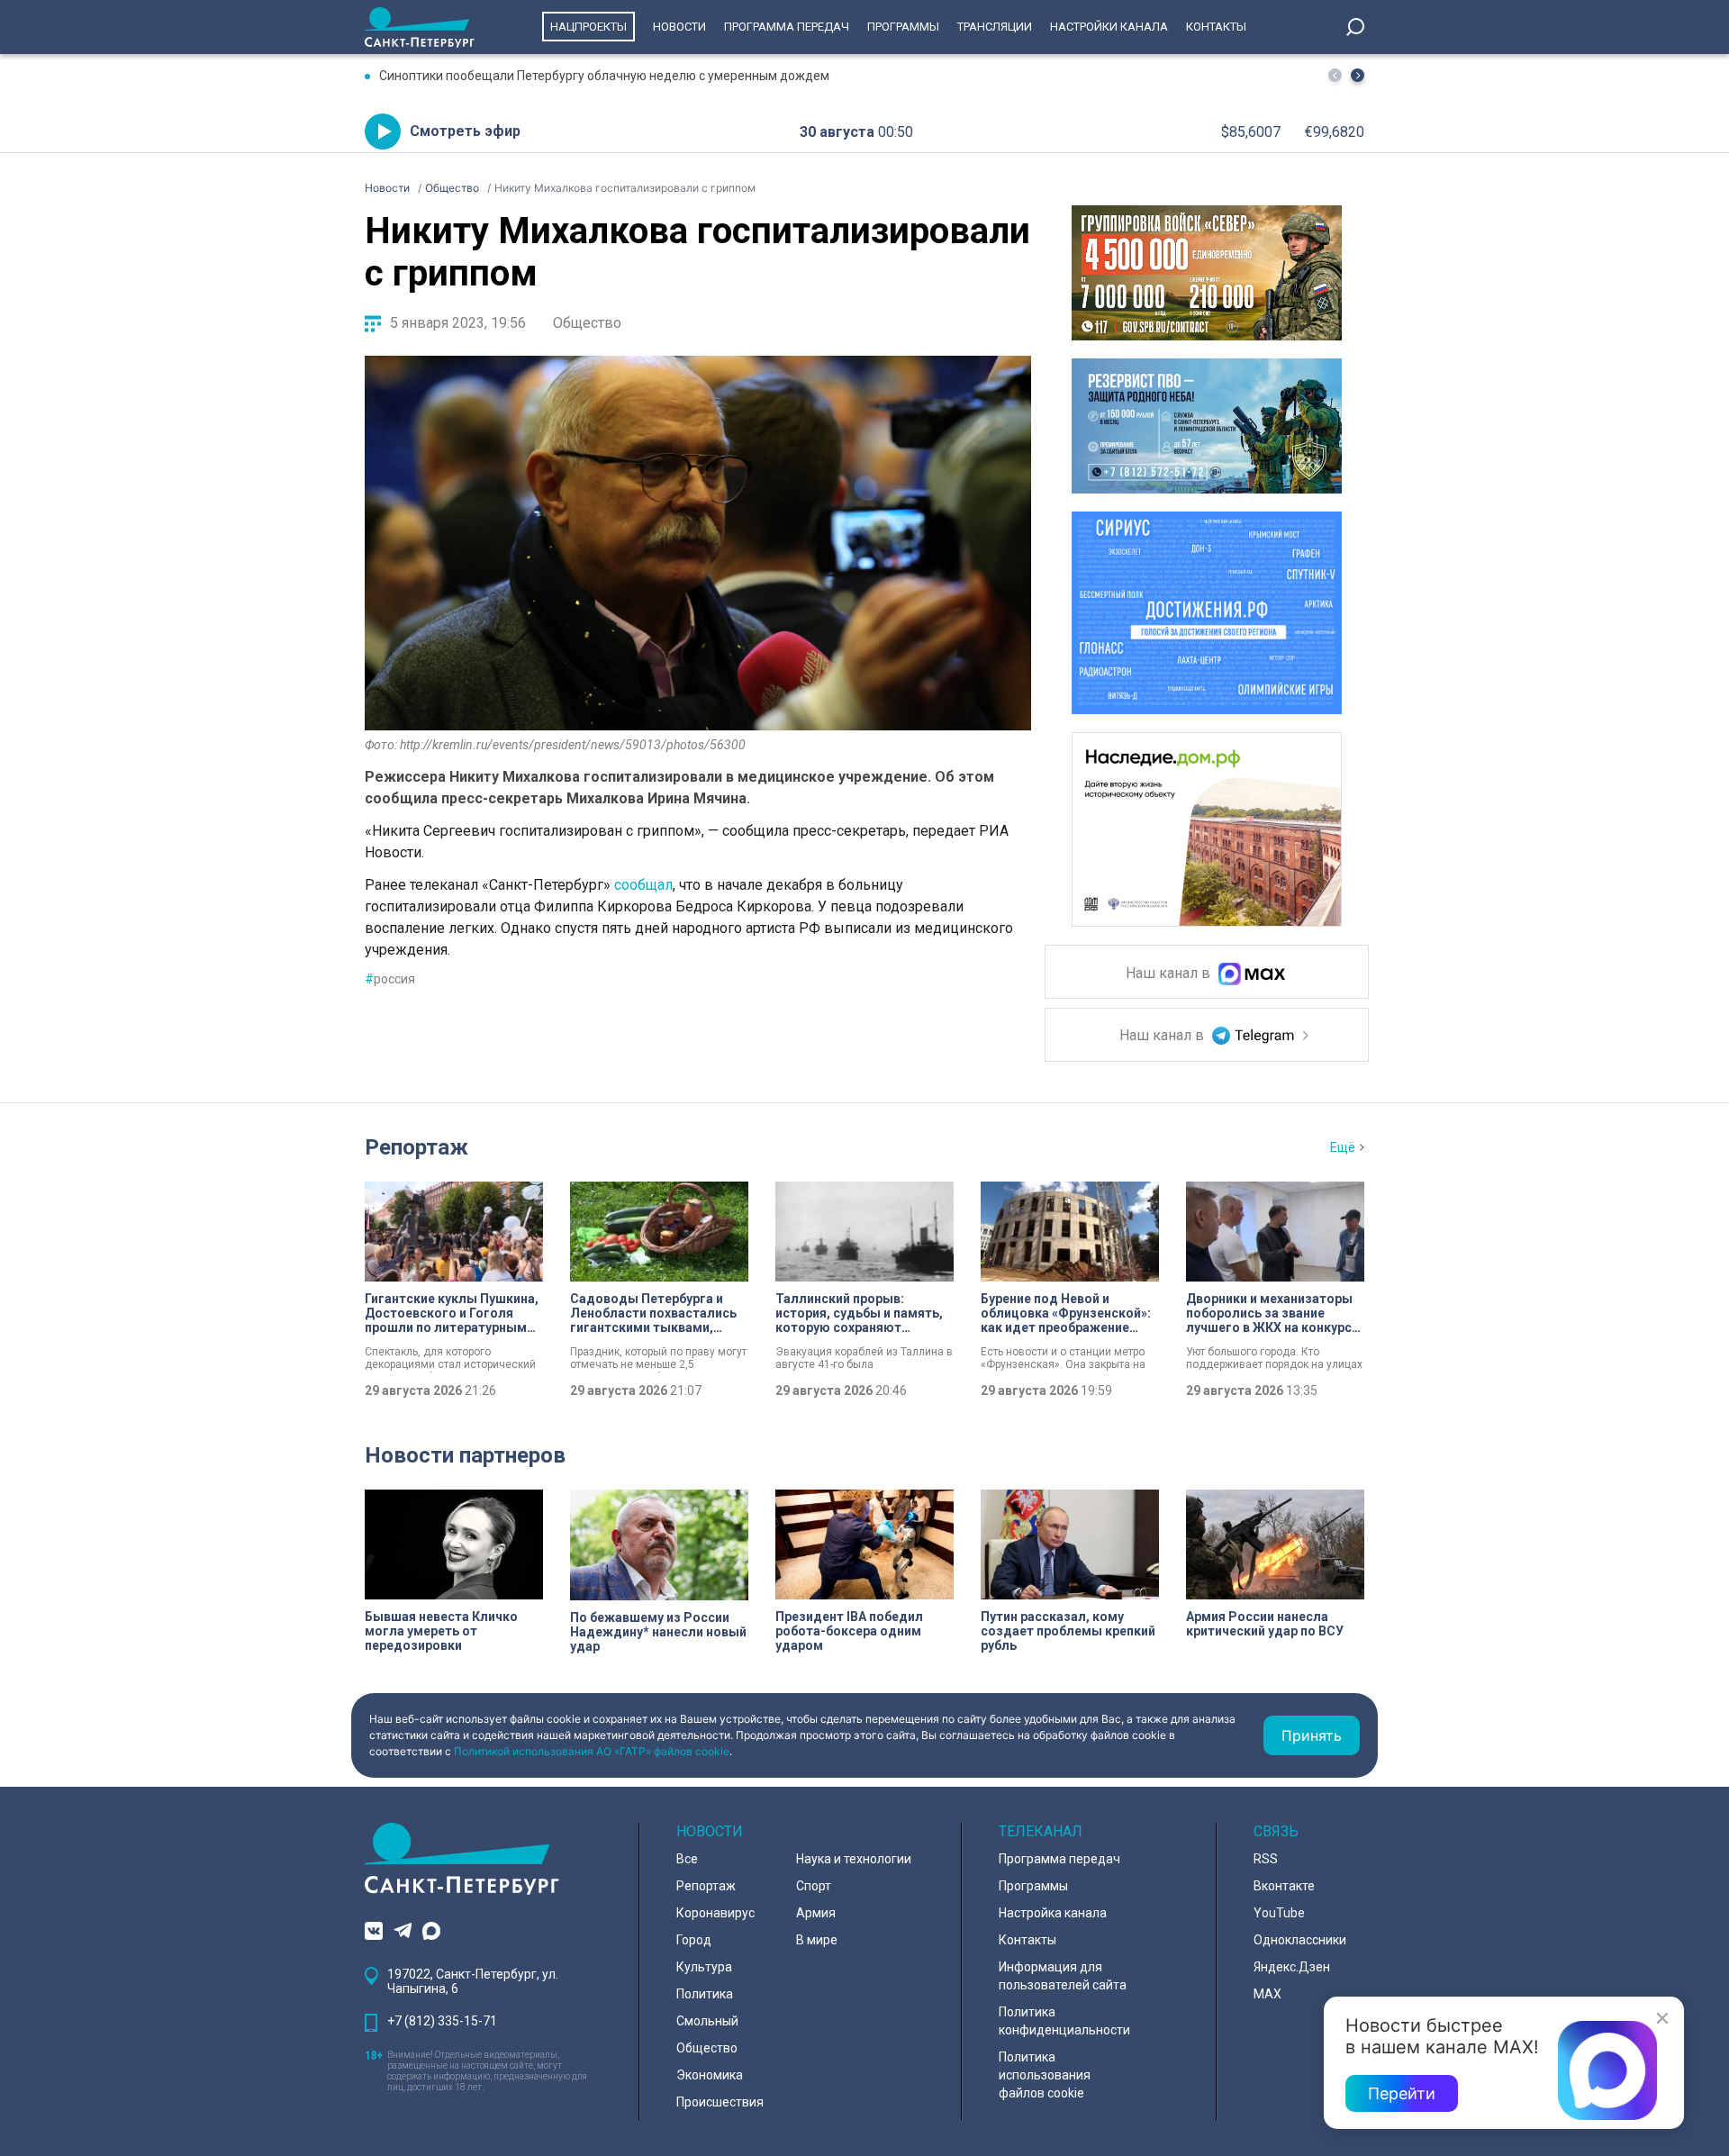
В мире (817, 1940)
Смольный (707, 2021)
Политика (705, 1994)
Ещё (1343, 1147)
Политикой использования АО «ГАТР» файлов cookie (592, 1751)
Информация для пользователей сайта (1063, 1976)
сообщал (643, 885)
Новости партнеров (465, 1455)
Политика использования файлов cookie (1045, 2075)
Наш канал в (1170, 974)
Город (694, 1940)
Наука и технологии (854, 1859)
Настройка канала (1053, 1913)
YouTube (1279, 1913)
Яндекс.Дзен (1292, 1967)
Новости (679, 27)
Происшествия (720, 2102)
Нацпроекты (588, 27)
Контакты (1216, 27)
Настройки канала (1109, 27)
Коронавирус (715, 1913)
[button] (1358, 75)
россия (390, 979)
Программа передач (787, 27)
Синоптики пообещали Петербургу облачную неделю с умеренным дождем (604, 76)
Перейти (1402, 2093)
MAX (1267, 1994)
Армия (816, 1913)
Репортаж (416, 1147)
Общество (587, 323)
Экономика (710, 2075)
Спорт (814, 1886)
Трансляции (995, 27)
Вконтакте (1284, 1886)
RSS (1266, 1859)
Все (687, 1859)
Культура (704, 1967)
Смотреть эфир (465, 131)
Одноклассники (1300, 1940)
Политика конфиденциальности (1064, 2021)
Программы (903, 27)
